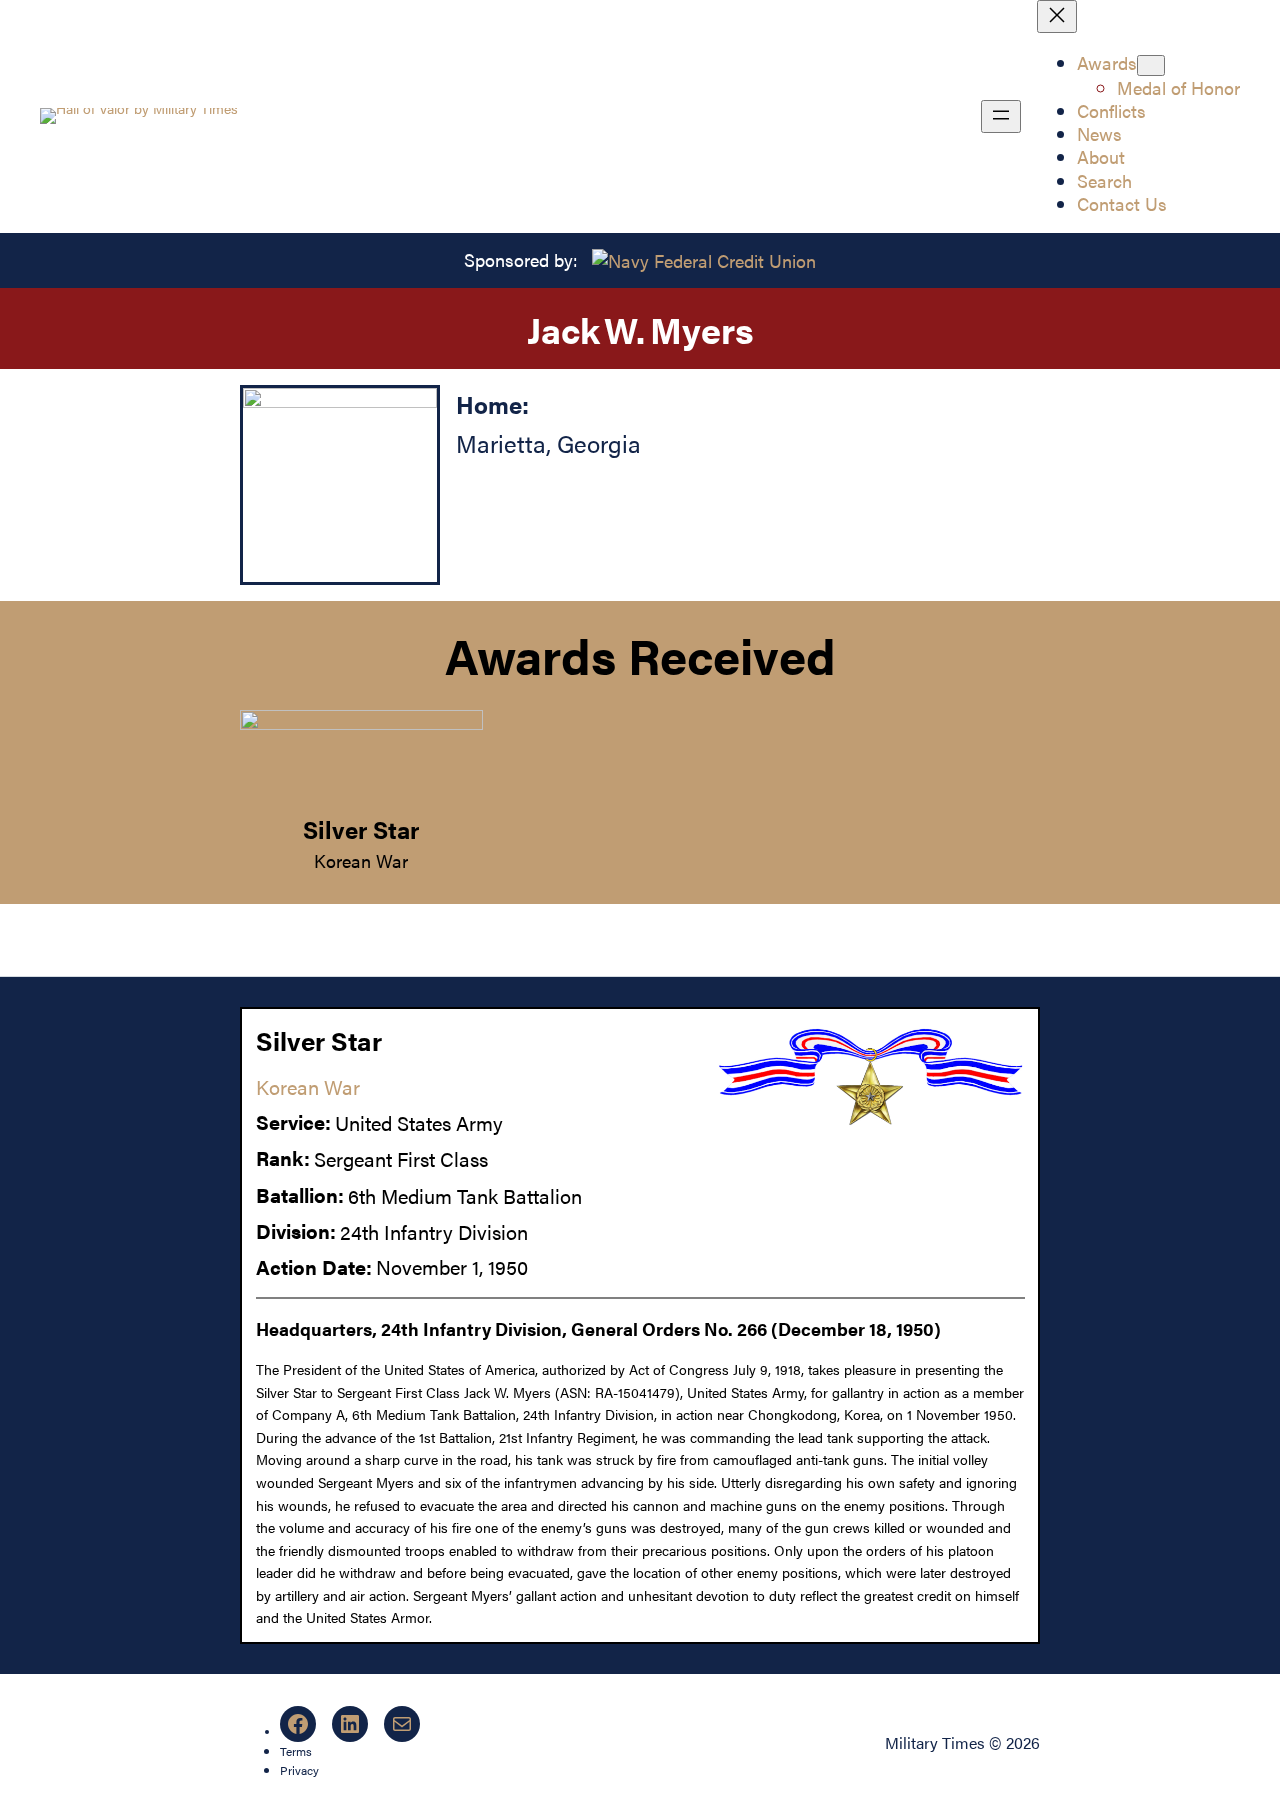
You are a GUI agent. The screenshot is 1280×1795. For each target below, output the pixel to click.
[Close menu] (1057, 16)
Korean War (361, 860)
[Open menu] (1001, 116)
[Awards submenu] (1151, 65)
